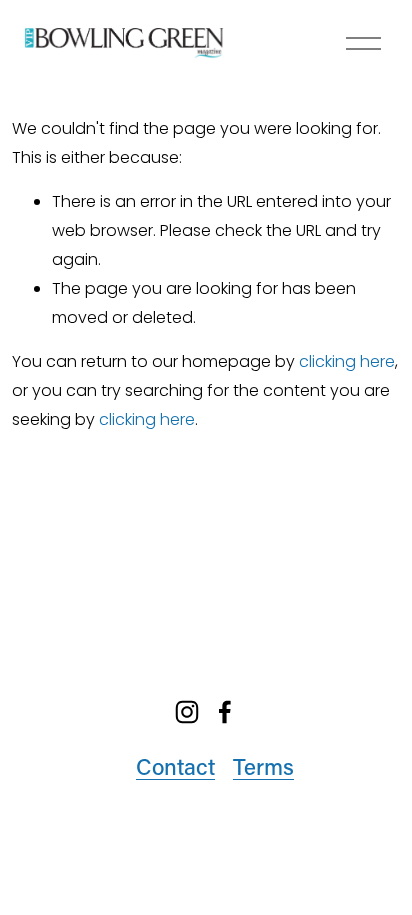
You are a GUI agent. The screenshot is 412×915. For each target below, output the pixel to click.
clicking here (347, 361)
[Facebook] (225, 712)
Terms (263, 766)
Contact (175, 766)
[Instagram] (187, 712)
